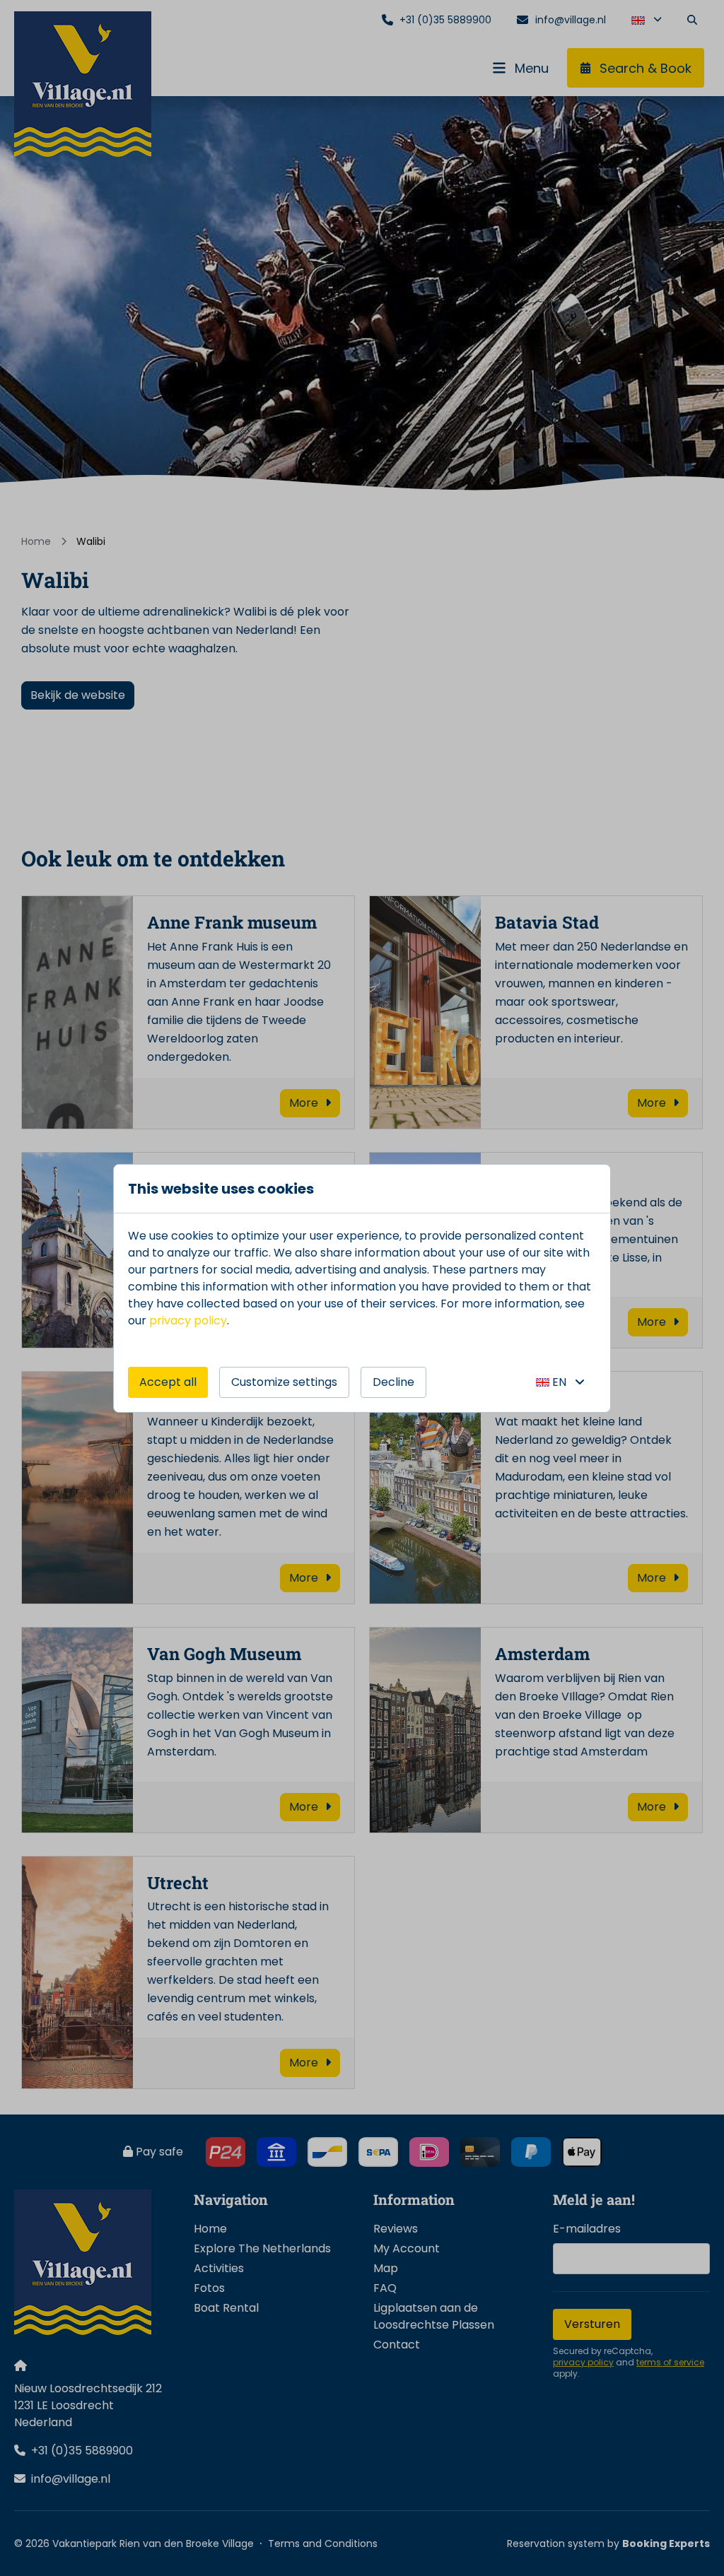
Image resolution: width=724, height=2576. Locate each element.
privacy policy (188, 1321)
